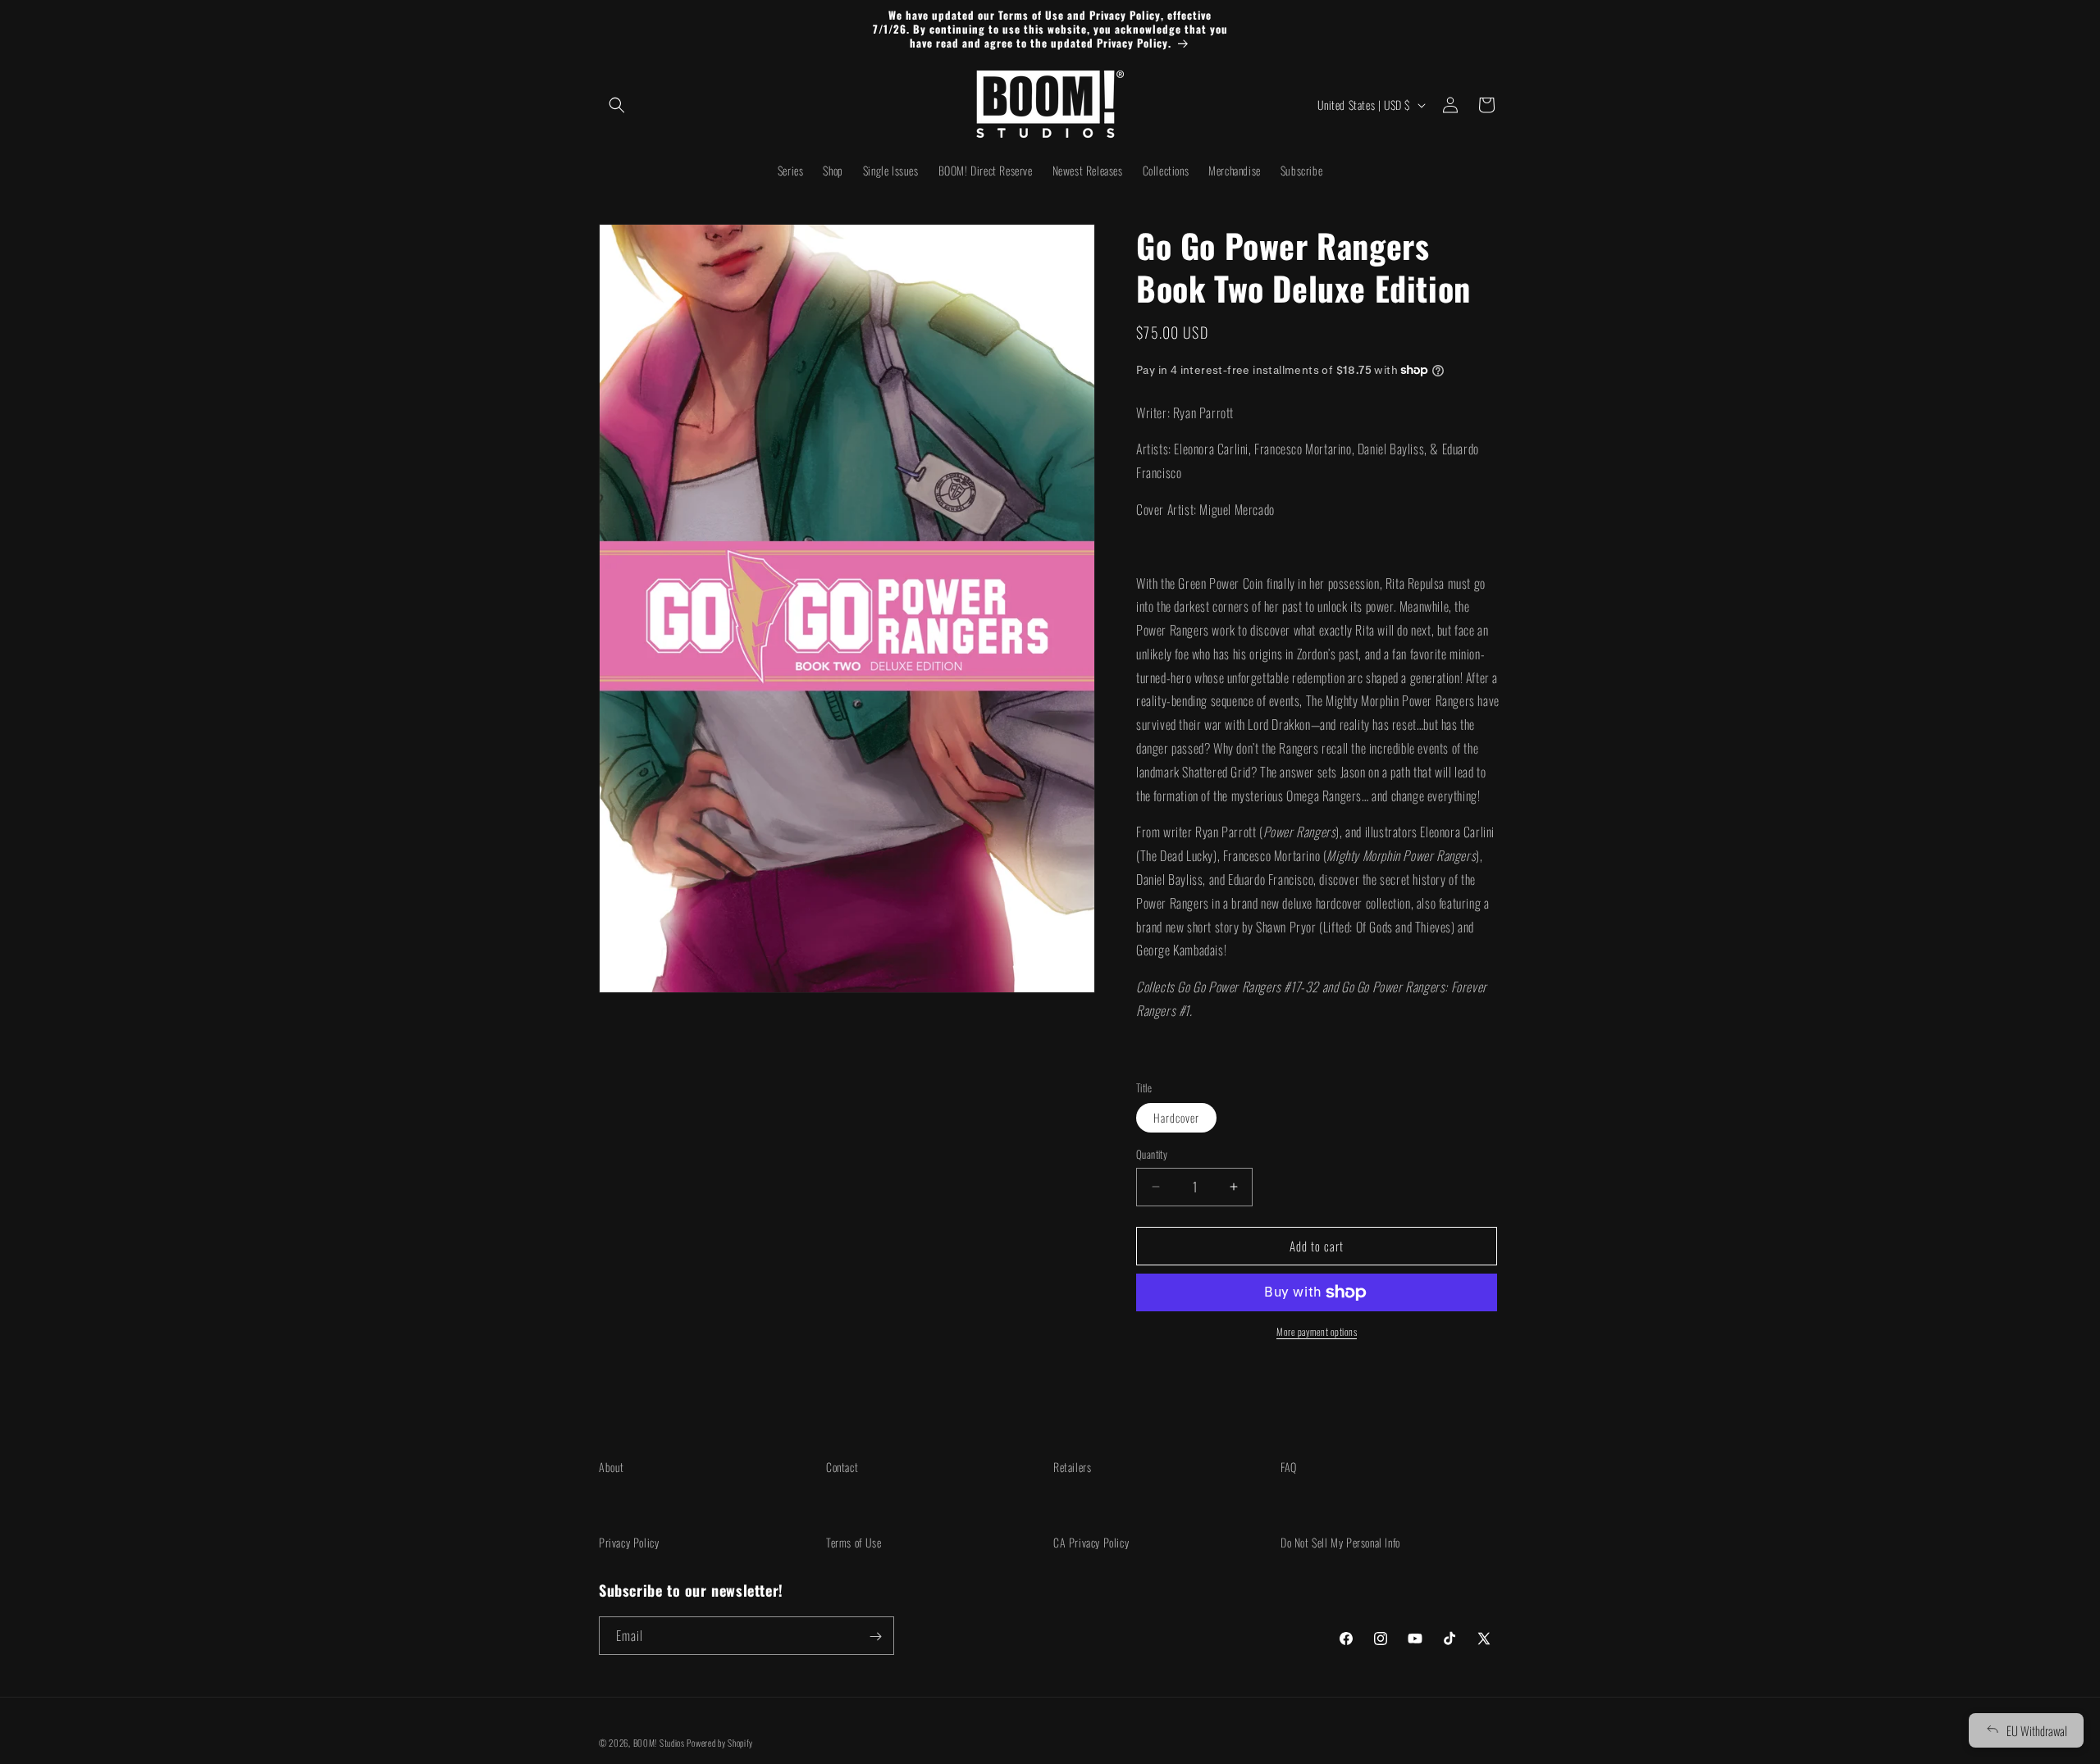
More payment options (1317, 1331)
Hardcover (1176, 1117)
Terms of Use (854, 1542)
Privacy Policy (629, 1542)
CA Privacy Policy (1091, 1542)
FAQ (1289, 1467)
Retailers (1072, 1467)
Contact (842, 1467)
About (612, 1467)
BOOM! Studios (659, 1743)
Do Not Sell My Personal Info (1340, 1542)
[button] (617, 105)
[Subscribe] (875, 1636)
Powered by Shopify (720, 1743)
